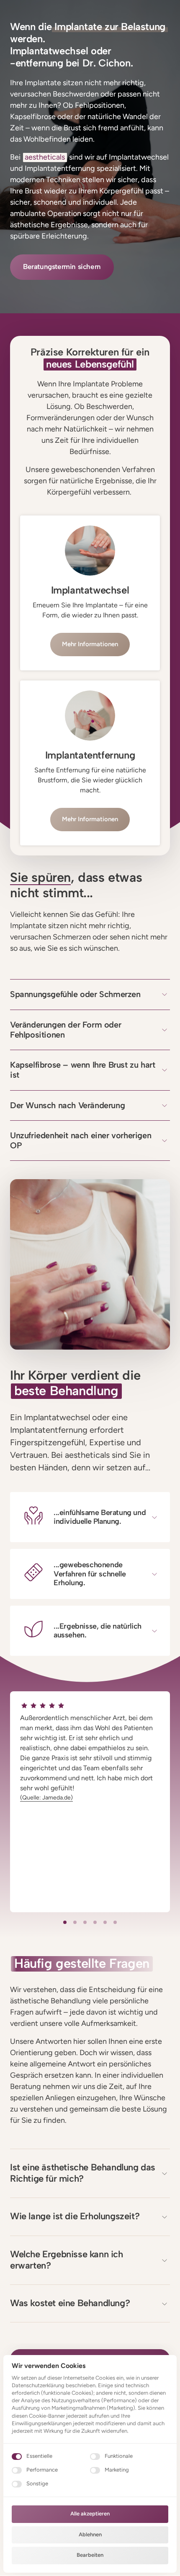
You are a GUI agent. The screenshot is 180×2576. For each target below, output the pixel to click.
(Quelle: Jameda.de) (46, 1798)
